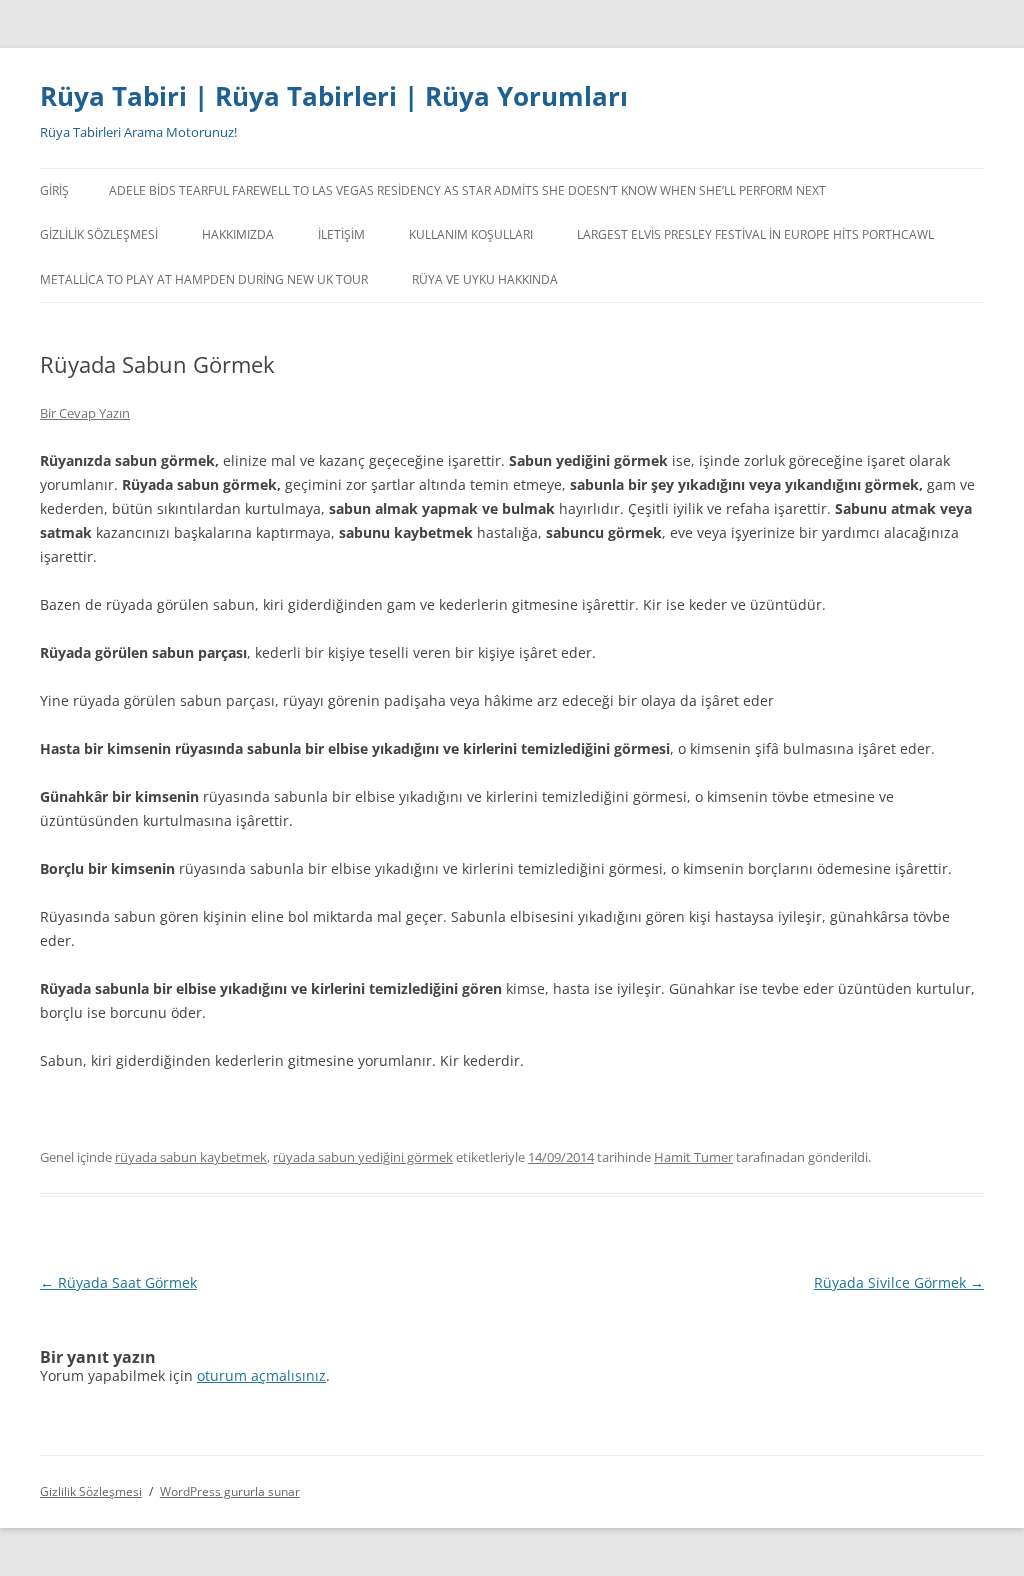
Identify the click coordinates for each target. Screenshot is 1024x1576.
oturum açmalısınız (261, 1375)
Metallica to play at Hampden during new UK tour (204, 279)
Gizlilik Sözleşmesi (99, 234)
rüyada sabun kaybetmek (191, 1157)
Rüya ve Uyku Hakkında (485, 279)
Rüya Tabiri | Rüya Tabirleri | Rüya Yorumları (334, 96)
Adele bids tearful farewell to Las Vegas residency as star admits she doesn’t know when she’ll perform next (467, 190)
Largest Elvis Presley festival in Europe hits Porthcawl (755, 234)
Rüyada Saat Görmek (118, 1282)
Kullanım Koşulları (471, 234)
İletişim (341, 234)
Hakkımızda (238, 234)
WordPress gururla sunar (230, 1491)
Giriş (54, 190)
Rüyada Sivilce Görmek (899, 1282)
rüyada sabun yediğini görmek (363, 1157)
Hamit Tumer (693, 1157)
